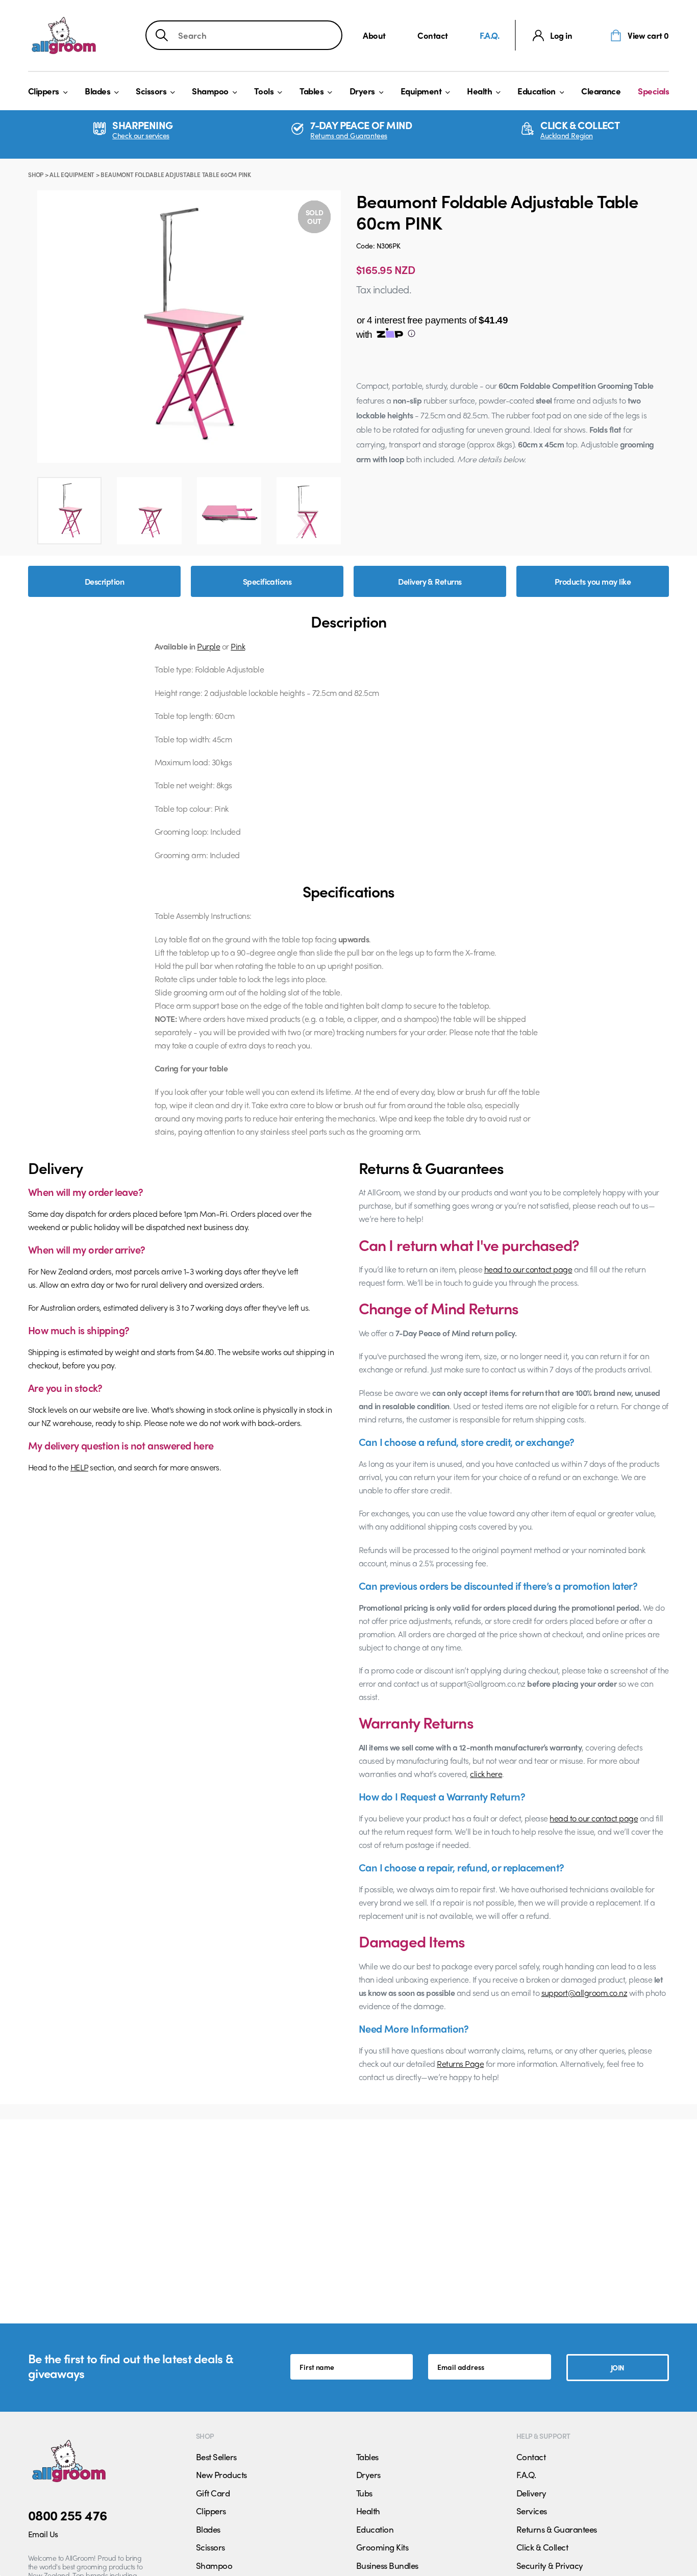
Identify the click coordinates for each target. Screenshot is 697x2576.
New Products (221, 2474)
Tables (312, 91)
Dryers (362, 91)
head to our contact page (528, 1269)
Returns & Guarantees (557, 2529)
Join (618, 2367)
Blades (97, 91)
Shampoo (210, 91)
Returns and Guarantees (349, 135)
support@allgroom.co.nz (584, 1993)
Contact (433, 35)
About (374, 35)
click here (486, 1774)
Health (479, 91)
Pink (238, 646)
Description (104, 581)
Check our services (141, 135)
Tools (264, 91)
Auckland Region (567, 135)
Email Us (43, 2534)
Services (532, 2511)
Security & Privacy (550, 2565)
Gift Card (213, 2493)
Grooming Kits (382, 2547)
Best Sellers (216, 2457)
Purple (208, 646)
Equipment (421, 91)
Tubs (364, 2493)
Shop (36, 174)
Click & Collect (542, 2547)
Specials (653, 91)
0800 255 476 (68, 2515)
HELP (79, 1467)
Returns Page (460, 2064)
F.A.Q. (489, 35)
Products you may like (593, 581)
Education (536, 91)
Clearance (601, 91)
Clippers (44, 91)
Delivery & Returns (430, 581)
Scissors (151, 91)
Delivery (531, 2493)
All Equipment (72, 174)
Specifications (267, 581)
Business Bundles (387, 2565)
